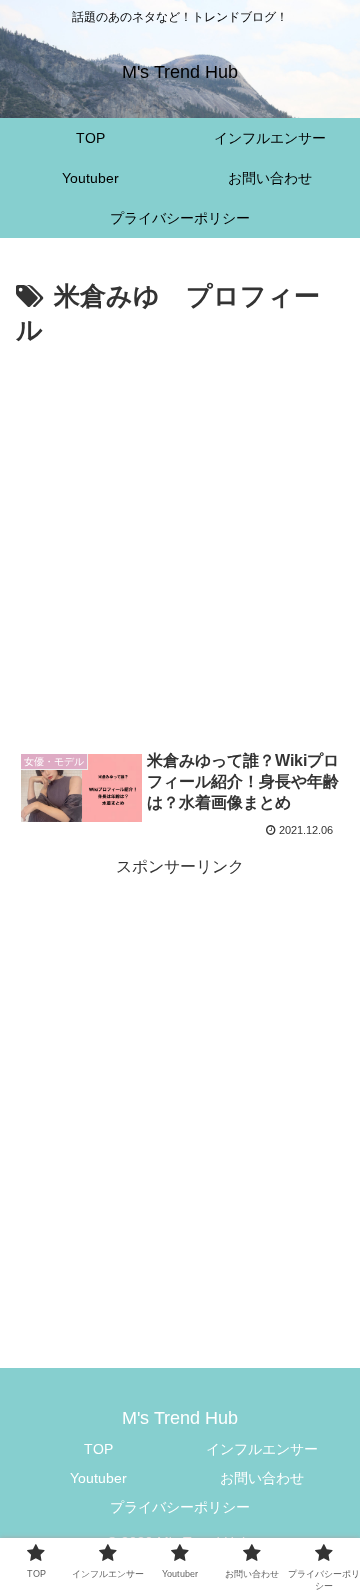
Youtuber (98, 1478)
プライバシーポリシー (180, 1507)
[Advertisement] (180, 544)
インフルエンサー (262, 1449)
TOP (98, 1449)
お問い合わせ (262, 1478)
